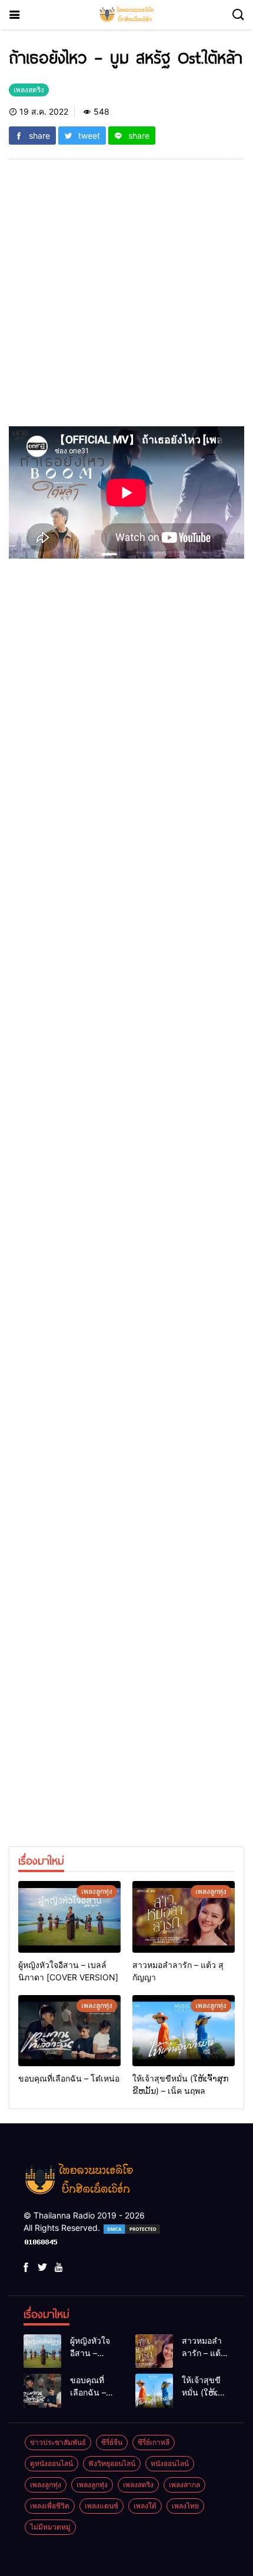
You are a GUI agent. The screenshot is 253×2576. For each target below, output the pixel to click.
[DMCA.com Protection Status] (132, 2228)
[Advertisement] (126, 300)
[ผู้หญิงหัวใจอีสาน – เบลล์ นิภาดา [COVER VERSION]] (69, 1917)
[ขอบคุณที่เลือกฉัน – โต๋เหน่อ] (69, 2031)
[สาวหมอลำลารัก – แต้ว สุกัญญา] (184, 1917)
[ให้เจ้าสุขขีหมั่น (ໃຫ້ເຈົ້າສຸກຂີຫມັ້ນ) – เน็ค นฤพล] (184, 2031)
